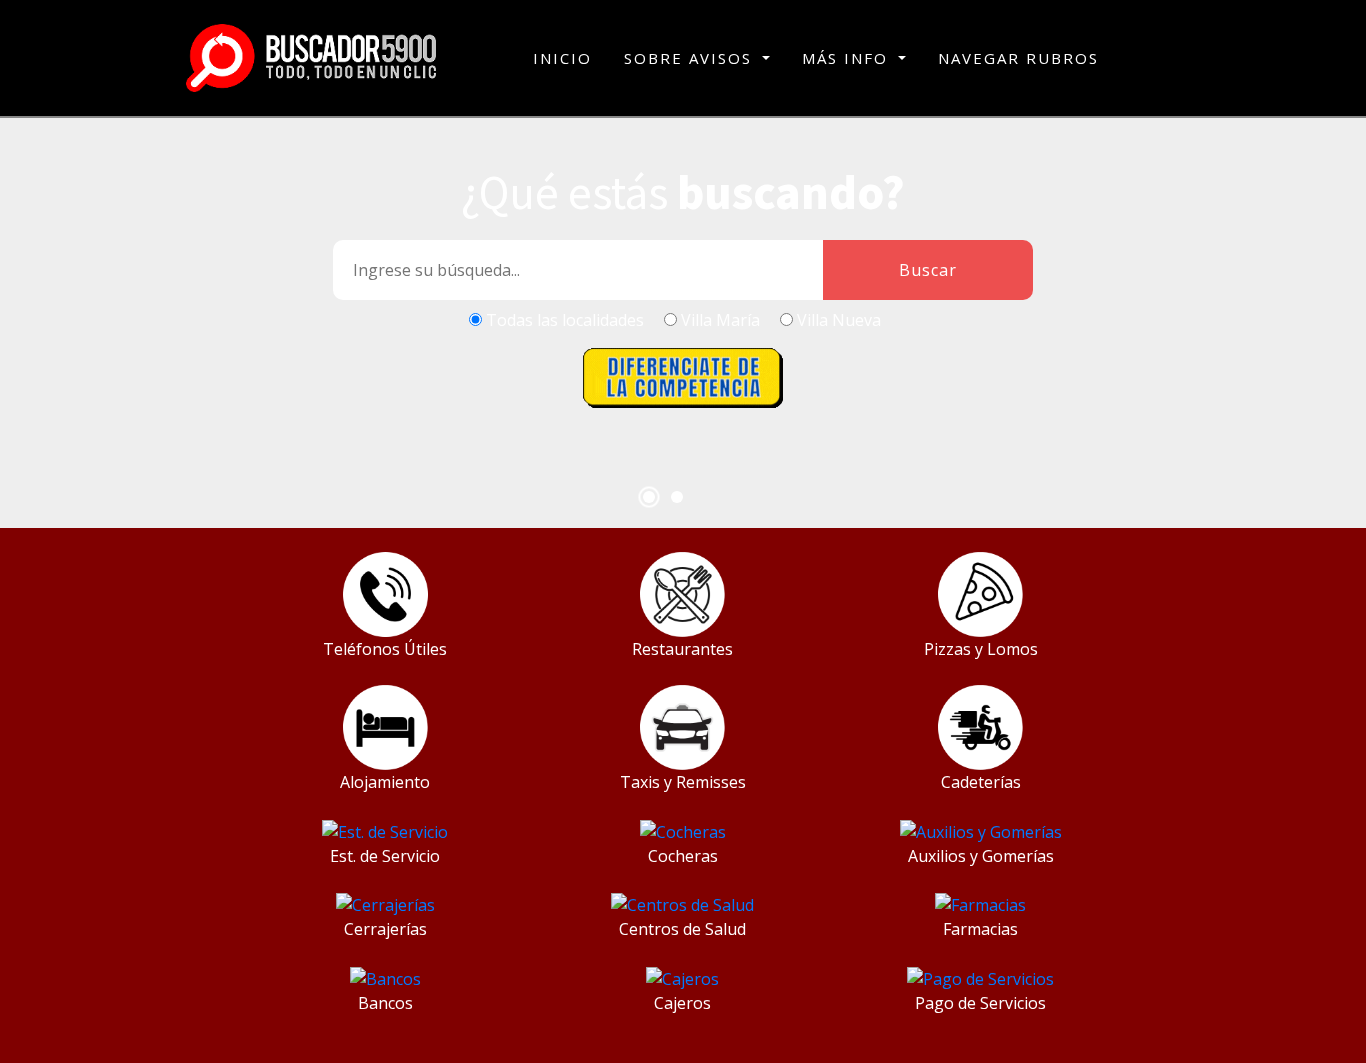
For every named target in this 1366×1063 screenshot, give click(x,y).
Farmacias (980, 929)
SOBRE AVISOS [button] (691, 58)
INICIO (562, 57)
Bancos (385, 1003)
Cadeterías (981, 782)
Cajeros (682, 1003)
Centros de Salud (682, 929)
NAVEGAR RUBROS (1018, 58)
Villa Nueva (839, 320)
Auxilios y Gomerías (981, 856)
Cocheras (683, 856)
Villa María (720, 320)
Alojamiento (385, 782)
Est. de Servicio (385, 856)
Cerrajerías (385, 929)
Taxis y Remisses (683, 782)
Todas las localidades (565, 320)
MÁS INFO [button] (848, 58)
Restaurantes (682, 649)
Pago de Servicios (980, 1003)
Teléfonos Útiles (385, 649)
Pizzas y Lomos (981, 649)
